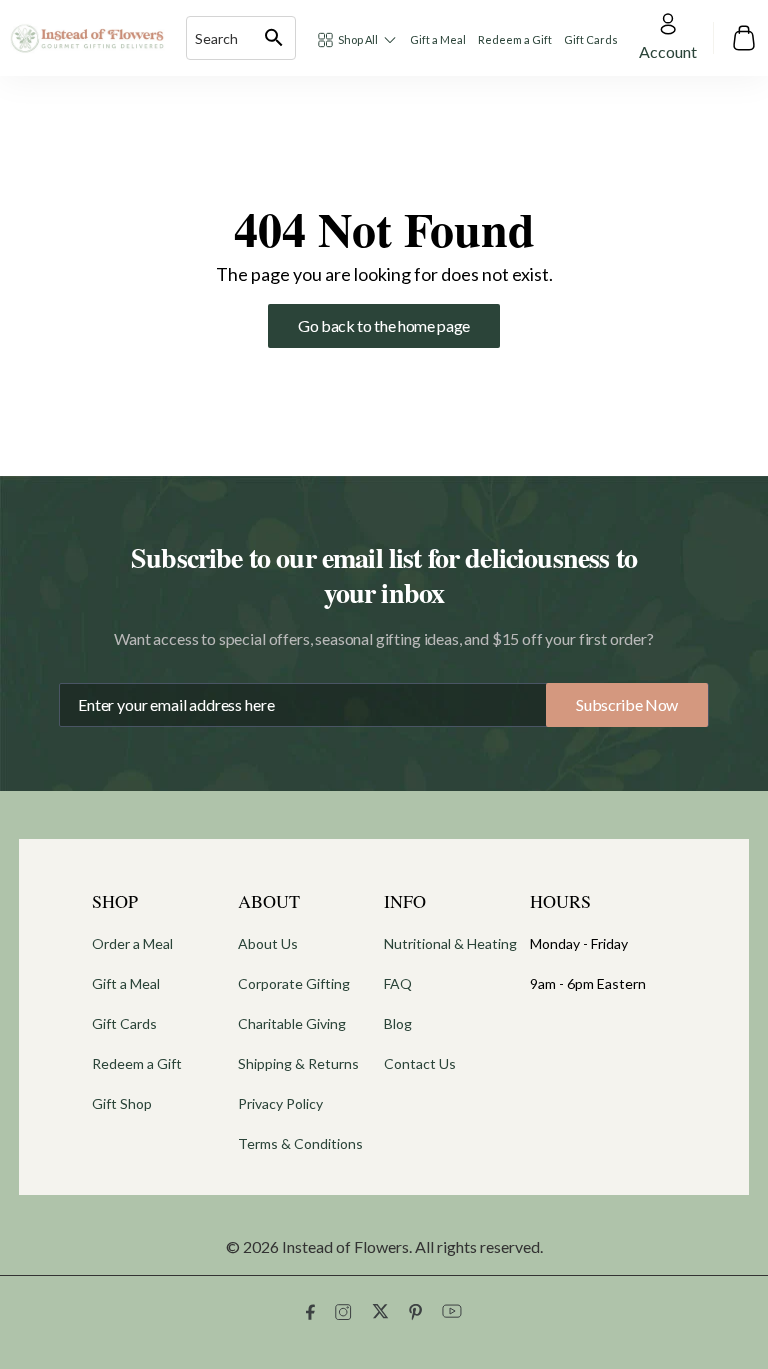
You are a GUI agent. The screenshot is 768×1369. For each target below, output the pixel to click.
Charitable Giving (292, 1023)
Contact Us (420, 1063)
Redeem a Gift (515, 39)
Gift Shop (122, 1103)
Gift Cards (591, 39)
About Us (268, 943)
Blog (398, 1023)
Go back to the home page (384, 325)
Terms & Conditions (300, 1143)
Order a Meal (132, 943)
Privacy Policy (280, 1103)
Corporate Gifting (294, 983)
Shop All (358, 39)
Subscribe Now (627, 704)
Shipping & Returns (298, 1063)
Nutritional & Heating (450, 943)
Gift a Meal (438, 39)
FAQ (398, 983)
